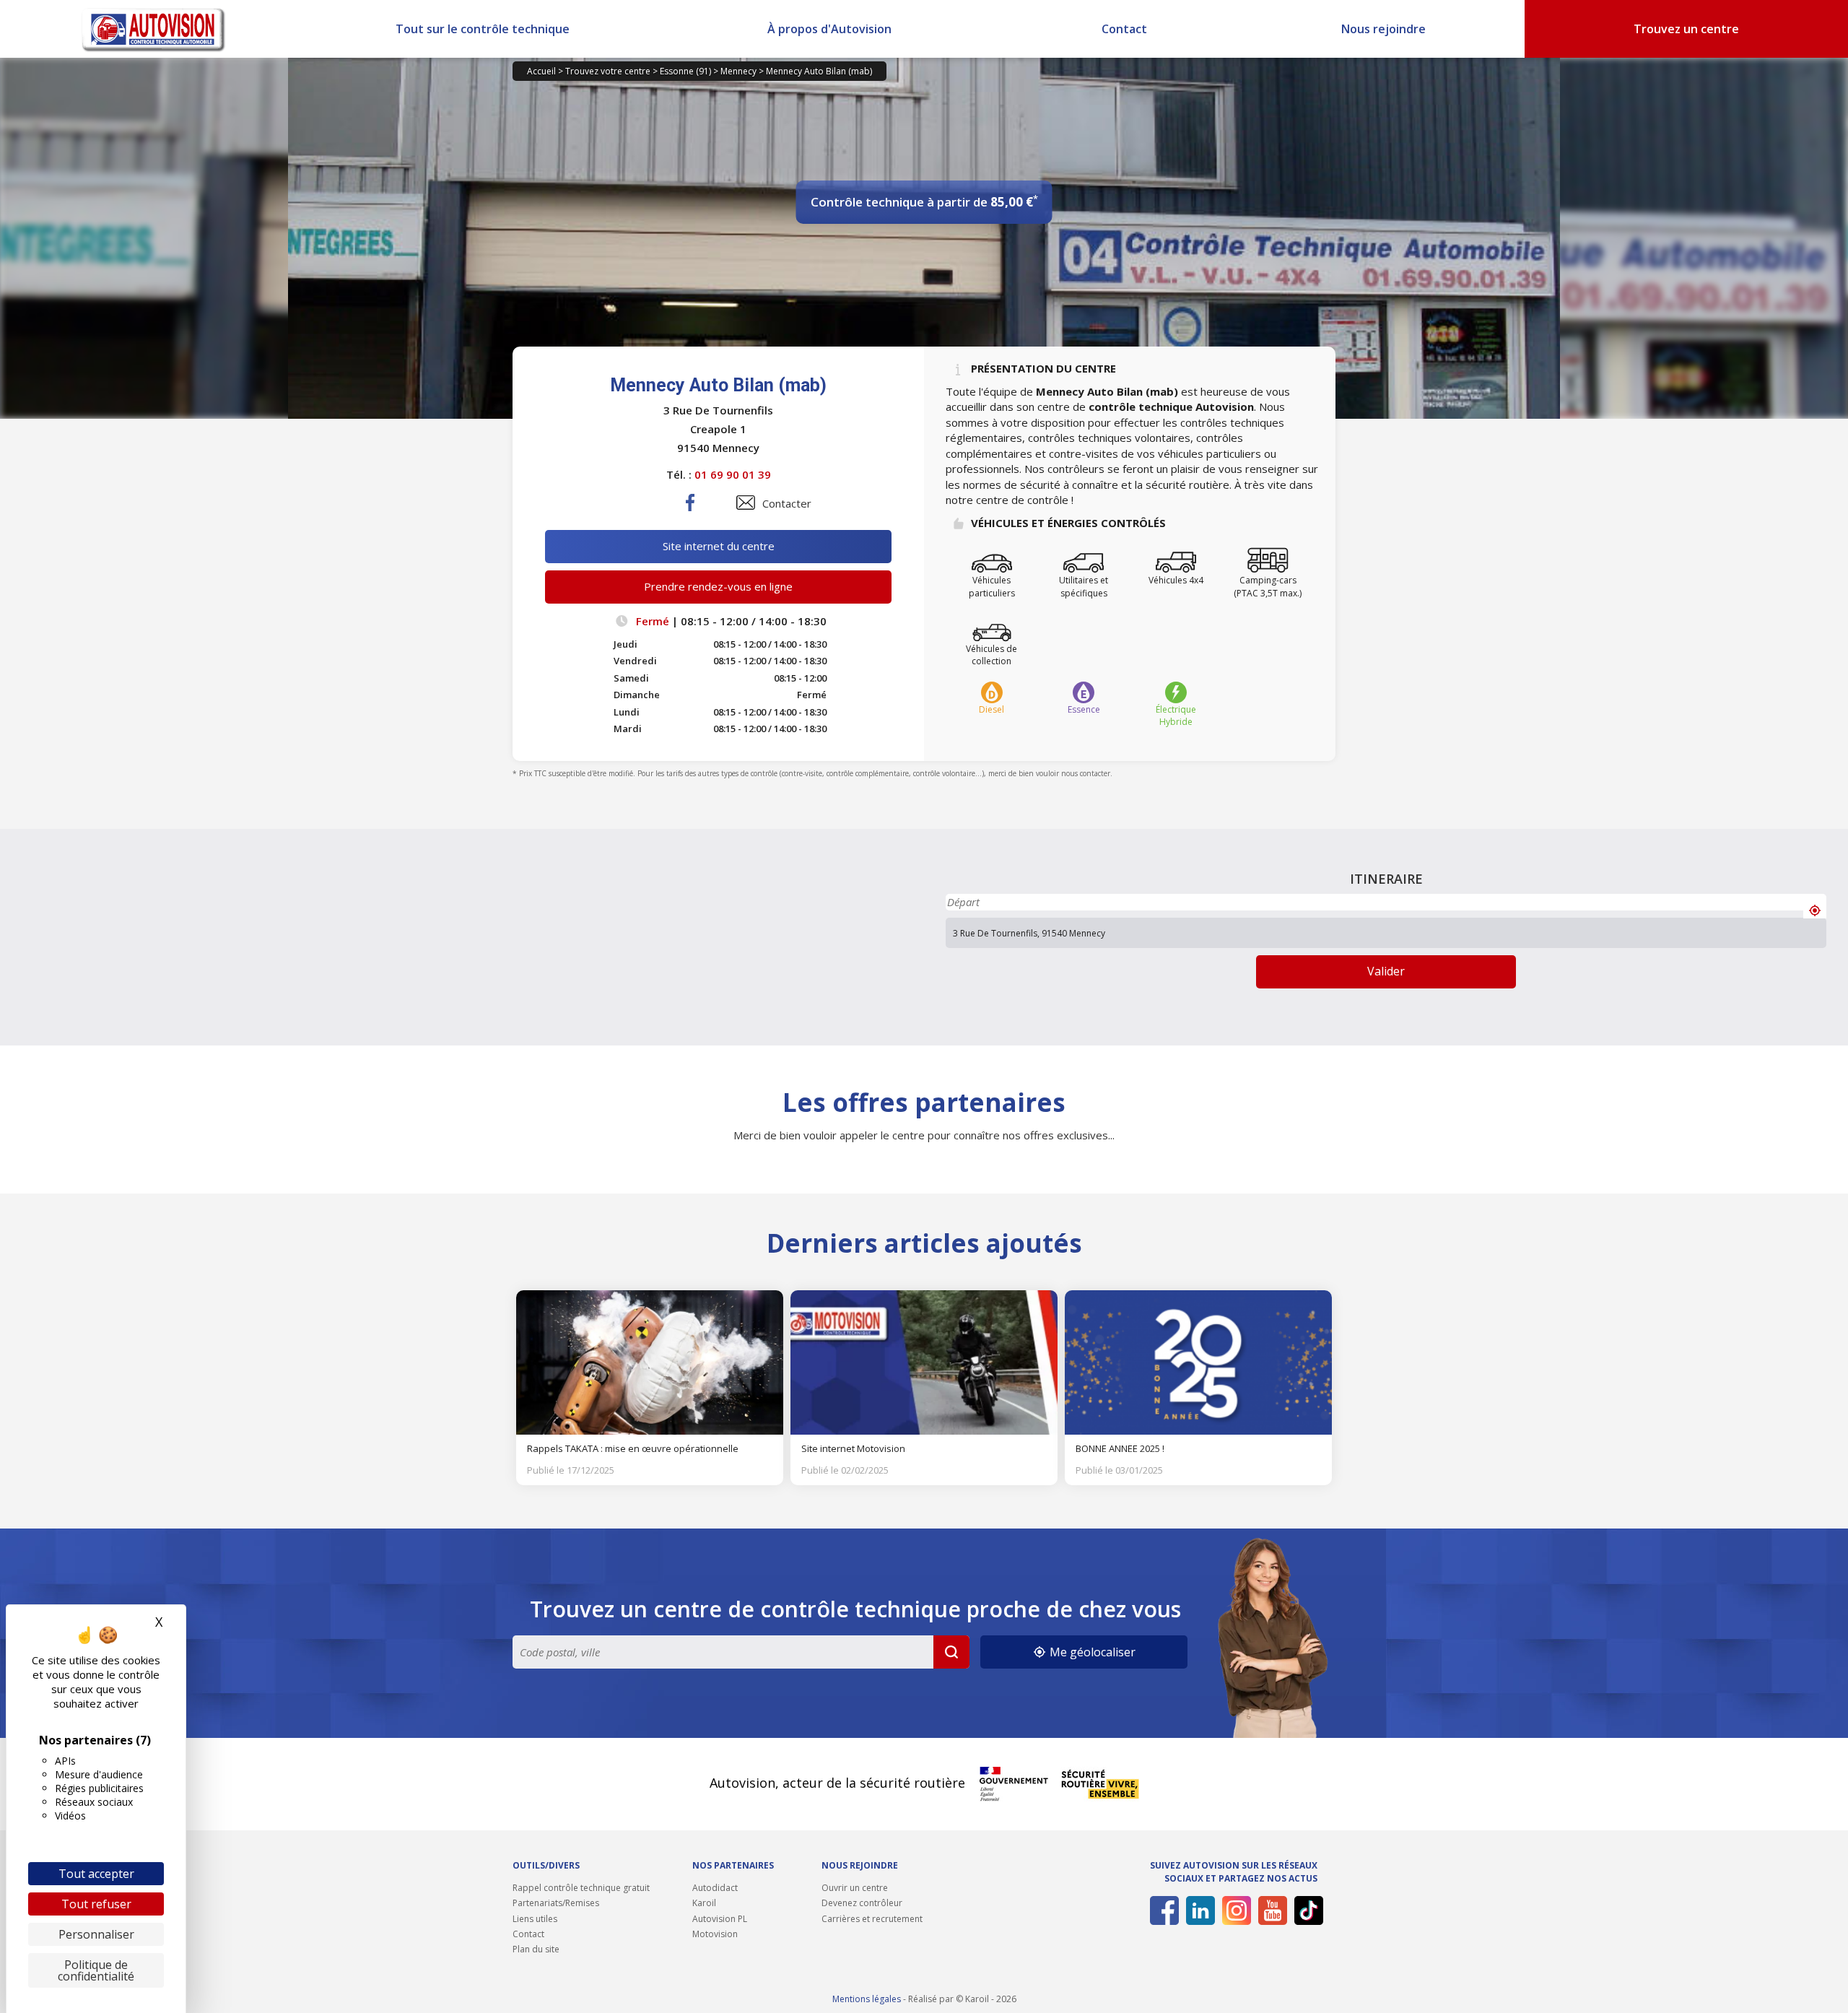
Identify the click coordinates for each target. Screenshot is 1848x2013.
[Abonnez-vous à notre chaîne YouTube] (1270, 1910)
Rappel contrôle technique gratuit (581, 1888)
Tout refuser (96, 1904)
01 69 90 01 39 (733, 474)
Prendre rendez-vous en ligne (718, 586)
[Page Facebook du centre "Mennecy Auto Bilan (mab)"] (691, 514)
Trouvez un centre (1686, 29)
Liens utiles (535, 1919)
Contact (1124, 29)
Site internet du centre (719, 546)
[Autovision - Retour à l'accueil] (154, 29)
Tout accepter (96, 1874)
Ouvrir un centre (855, 1888)
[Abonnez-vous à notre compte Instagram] (1234, 1910)
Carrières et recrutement (872, 1919)
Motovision (715, 1934)
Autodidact (715, 1888)
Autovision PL (720, 1919)
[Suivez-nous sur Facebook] (1162, 1910)
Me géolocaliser (1091, 1652)
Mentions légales (867, 1999)
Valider (1386, 971)
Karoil (704, 1903)
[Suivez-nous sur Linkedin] (1198, 1910)
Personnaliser (96, 1934)
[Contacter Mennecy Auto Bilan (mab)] (746, 503)
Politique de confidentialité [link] (96, 1970)
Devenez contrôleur (862, 1903)
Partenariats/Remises (556, 1903)
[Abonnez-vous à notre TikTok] (1306, 1910)
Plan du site (536, 1949)
